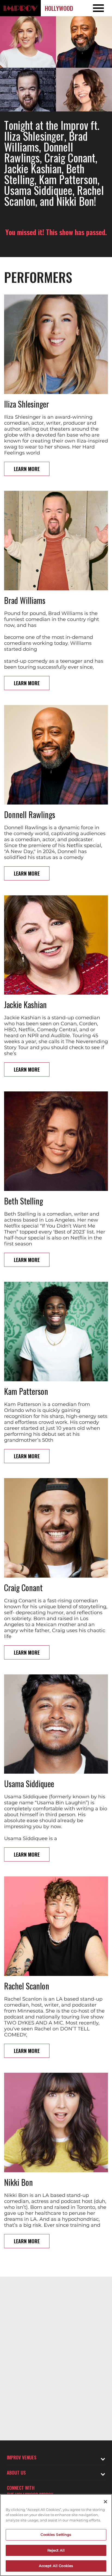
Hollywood (59, 8)
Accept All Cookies (56, 2566)
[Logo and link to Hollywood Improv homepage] (20, 8)
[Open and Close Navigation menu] (101, 8)
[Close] (105, 2502)
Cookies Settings (56, 2535)
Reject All (56, 2550)
